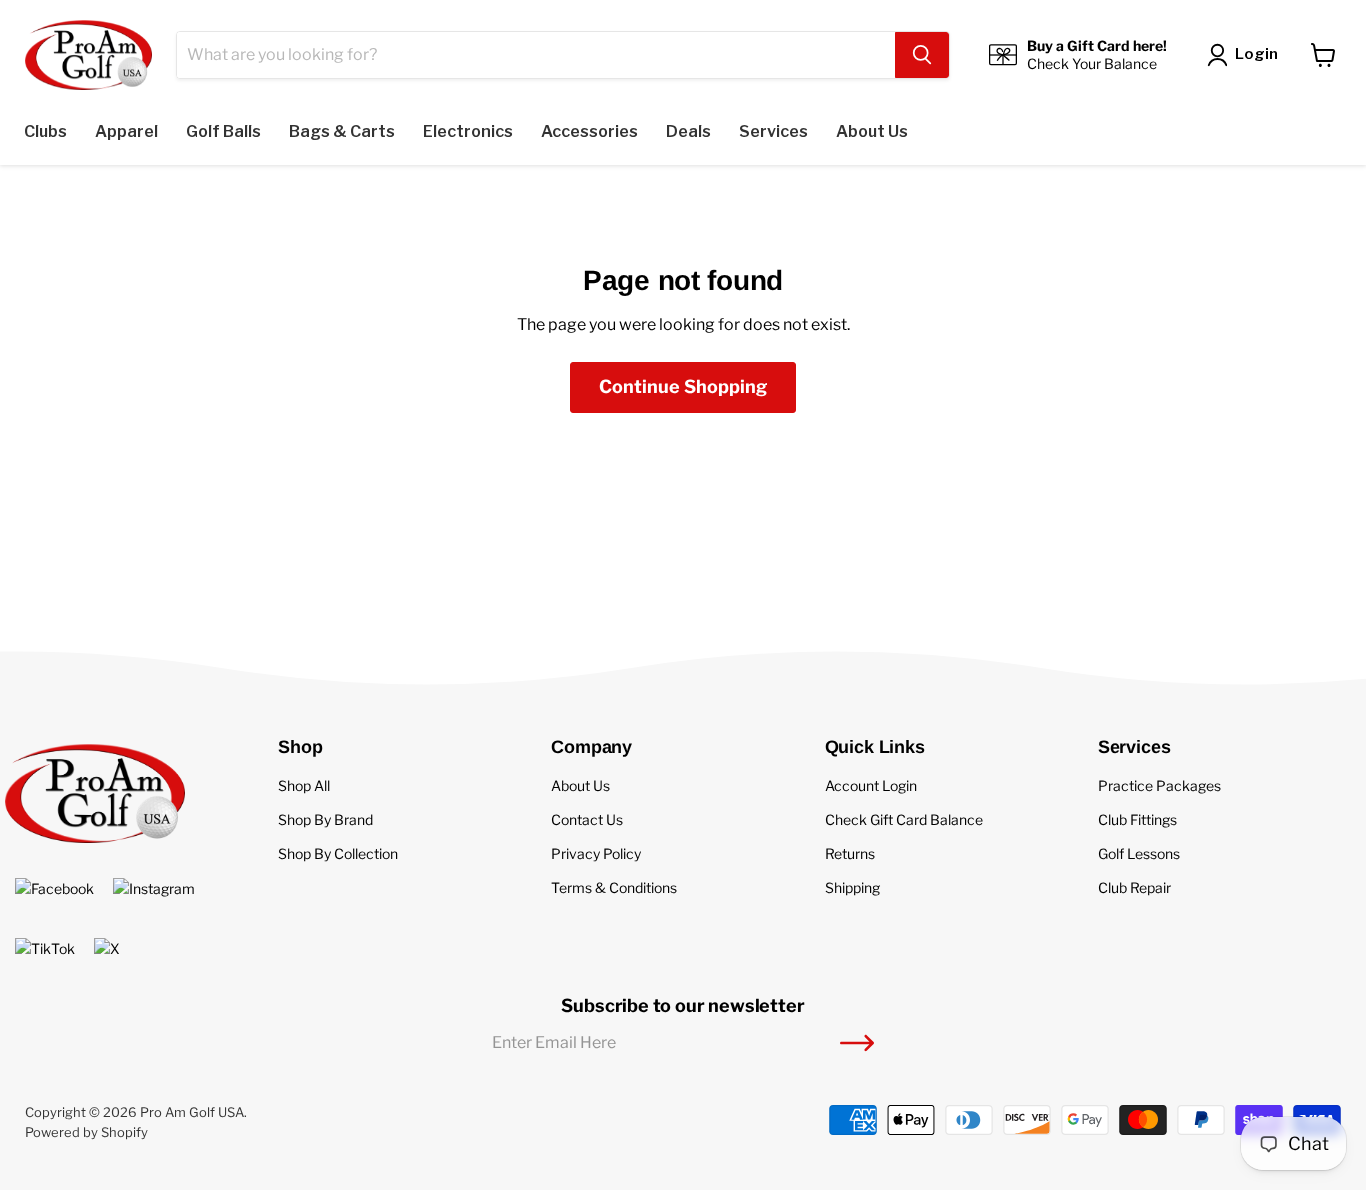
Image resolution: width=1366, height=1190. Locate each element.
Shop (300, 747)
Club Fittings (1137, 819)
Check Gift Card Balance (904, 819)
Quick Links (875, 747)
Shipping (852, 887)
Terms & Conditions (614, 887)
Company (591, 747)
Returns (850, 853)
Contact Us (587, 819)
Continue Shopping (683, 386)
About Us (580, 785)
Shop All (304, 785)
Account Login (871, 785)
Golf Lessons (1139, 853)
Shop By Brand (325, 819)
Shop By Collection (338, 853)
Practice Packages (1159, 785)
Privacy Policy (596, 853)
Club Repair (1134, 887)
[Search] (922, 55)
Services (1134, 747)
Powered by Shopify (86, 1132)
